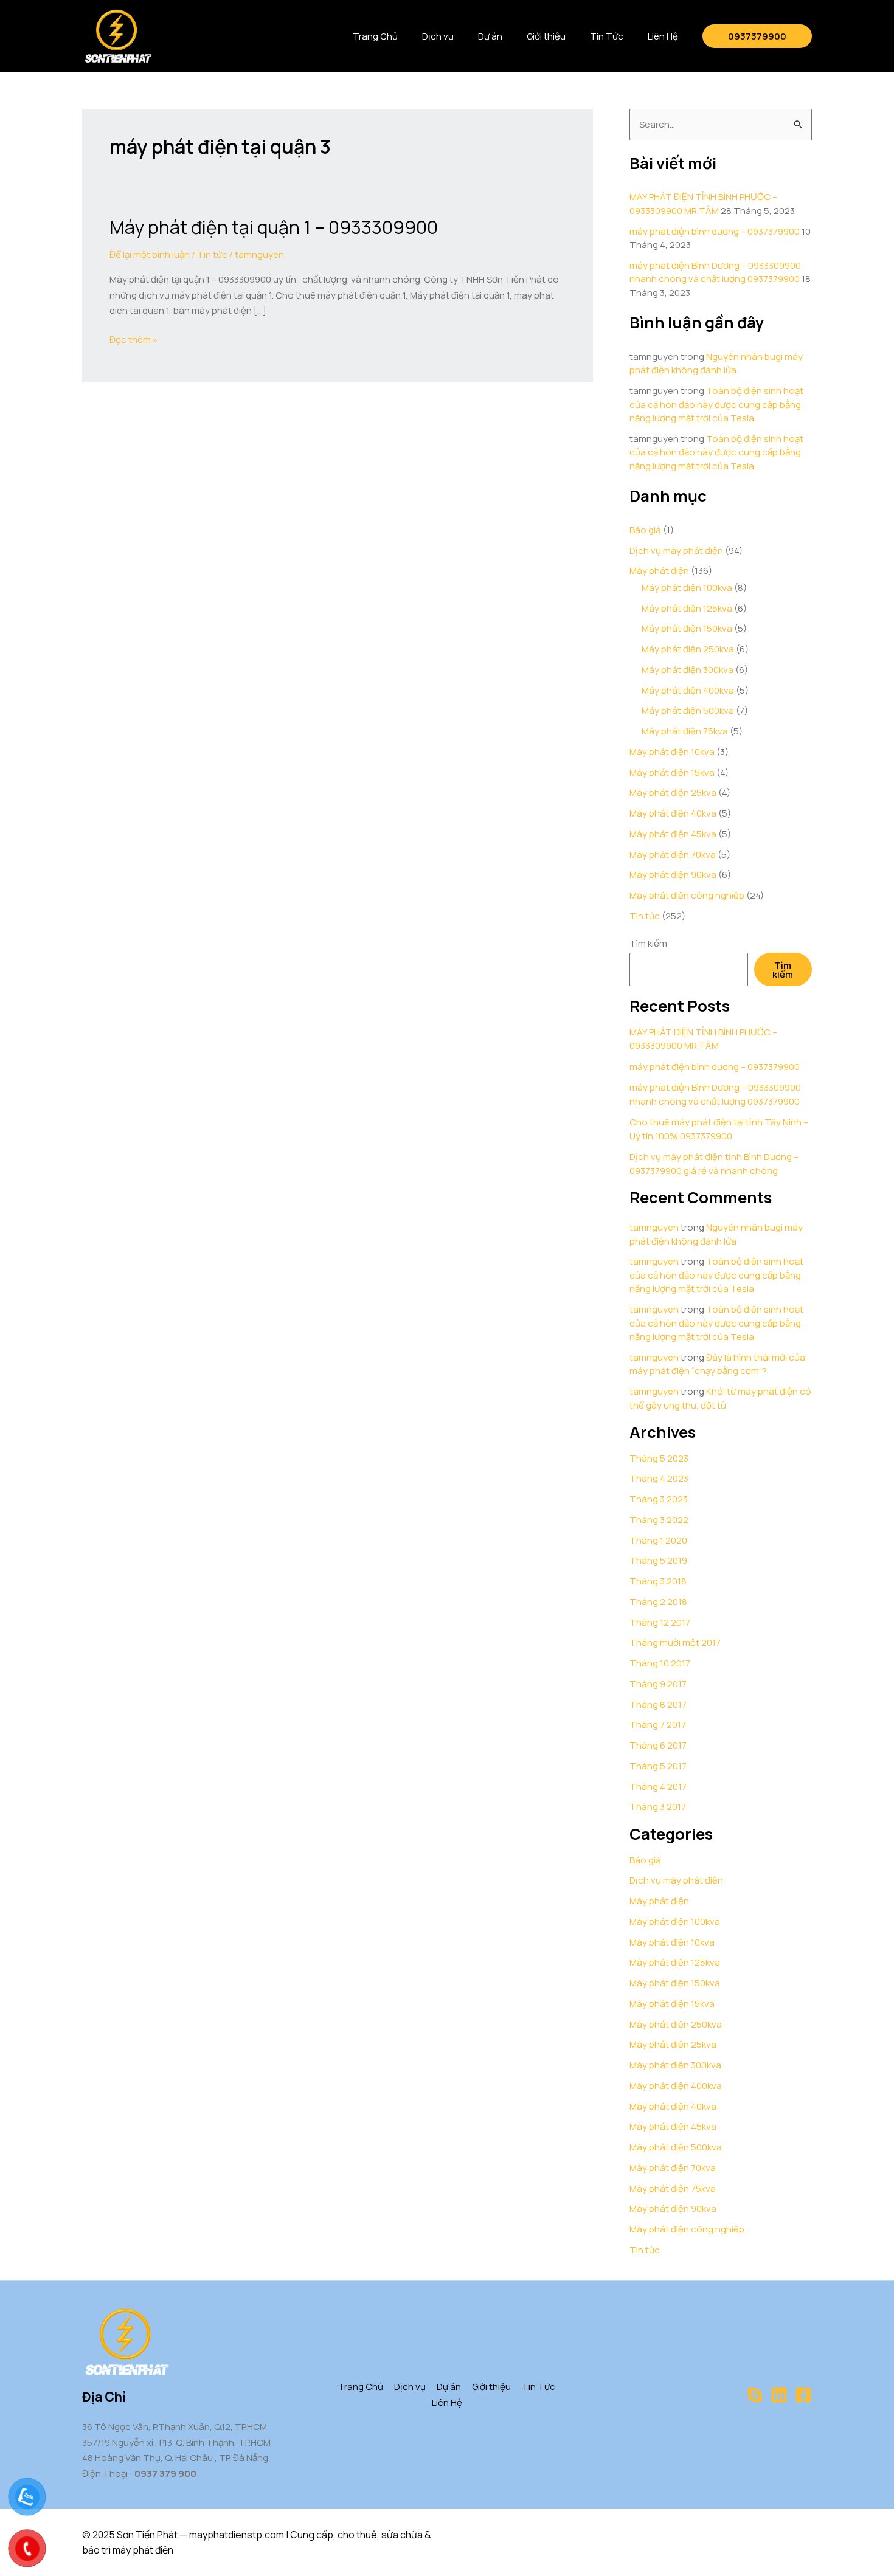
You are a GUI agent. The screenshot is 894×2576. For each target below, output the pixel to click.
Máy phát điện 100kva (687, 588)
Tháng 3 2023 (659, 1499)
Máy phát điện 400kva (688, 690)
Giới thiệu (546, 36)
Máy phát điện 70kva (673, 855)
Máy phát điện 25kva (673, 792)
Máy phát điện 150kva (687, 628)
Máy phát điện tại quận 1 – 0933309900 (274, 227)
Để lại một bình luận (150, 254)
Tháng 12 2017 (660, 1622)
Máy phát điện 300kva (688, 670)
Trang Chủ (375, 36)
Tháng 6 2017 (658, 1745)
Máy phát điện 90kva (673, 875)
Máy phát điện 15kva (672, 772)
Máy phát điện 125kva (687, 608)
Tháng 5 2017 (658, 1766)
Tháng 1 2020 (658, 1540)
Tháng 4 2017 (658, 1787)
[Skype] (755, 2395)
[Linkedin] (779, 2395)
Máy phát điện (659, 571)
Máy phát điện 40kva (673, 813)
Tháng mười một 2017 (675, 1642)
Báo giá (645, 530)
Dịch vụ (438, 36)
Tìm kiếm (648, 943)
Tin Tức (607, 36)
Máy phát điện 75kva (685, 731)
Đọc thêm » (133, 339)
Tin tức (212, 254)
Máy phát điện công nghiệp (687, 895)
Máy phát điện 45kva (673, 834)
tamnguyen (654, 1227)
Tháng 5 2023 (659, 1458)
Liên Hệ (663, 36)
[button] (757, 36)
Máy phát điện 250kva (688, 649)
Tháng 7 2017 (658, 1725)
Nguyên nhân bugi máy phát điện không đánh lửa (716, 364)
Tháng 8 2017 (658, 1704)
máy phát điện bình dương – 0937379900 (715, 231)
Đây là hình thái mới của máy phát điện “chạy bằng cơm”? (717, 1364)
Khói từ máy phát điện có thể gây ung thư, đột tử (720, 1398)
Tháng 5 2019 (658, 1560)
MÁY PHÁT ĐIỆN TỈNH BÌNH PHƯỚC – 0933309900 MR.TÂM (703, 204)
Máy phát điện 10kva (672, 752)
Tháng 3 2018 (658, 1581)
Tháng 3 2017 (658, 1807)
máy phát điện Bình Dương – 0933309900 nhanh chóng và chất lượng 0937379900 (715, 272)
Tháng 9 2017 (658, 1684)
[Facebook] (803, 2395)
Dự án (490, 36)
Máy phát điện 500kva (688, 710)
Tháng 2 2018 (658, 1602)
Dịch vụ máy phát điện (676, 551)
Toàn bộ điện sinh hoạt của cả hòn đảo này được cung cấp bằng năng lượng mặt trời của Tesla (716, 404)
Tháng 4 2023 (659, 1478)
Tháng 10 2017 (660, 1663)
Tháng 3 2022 (659, 1520)
